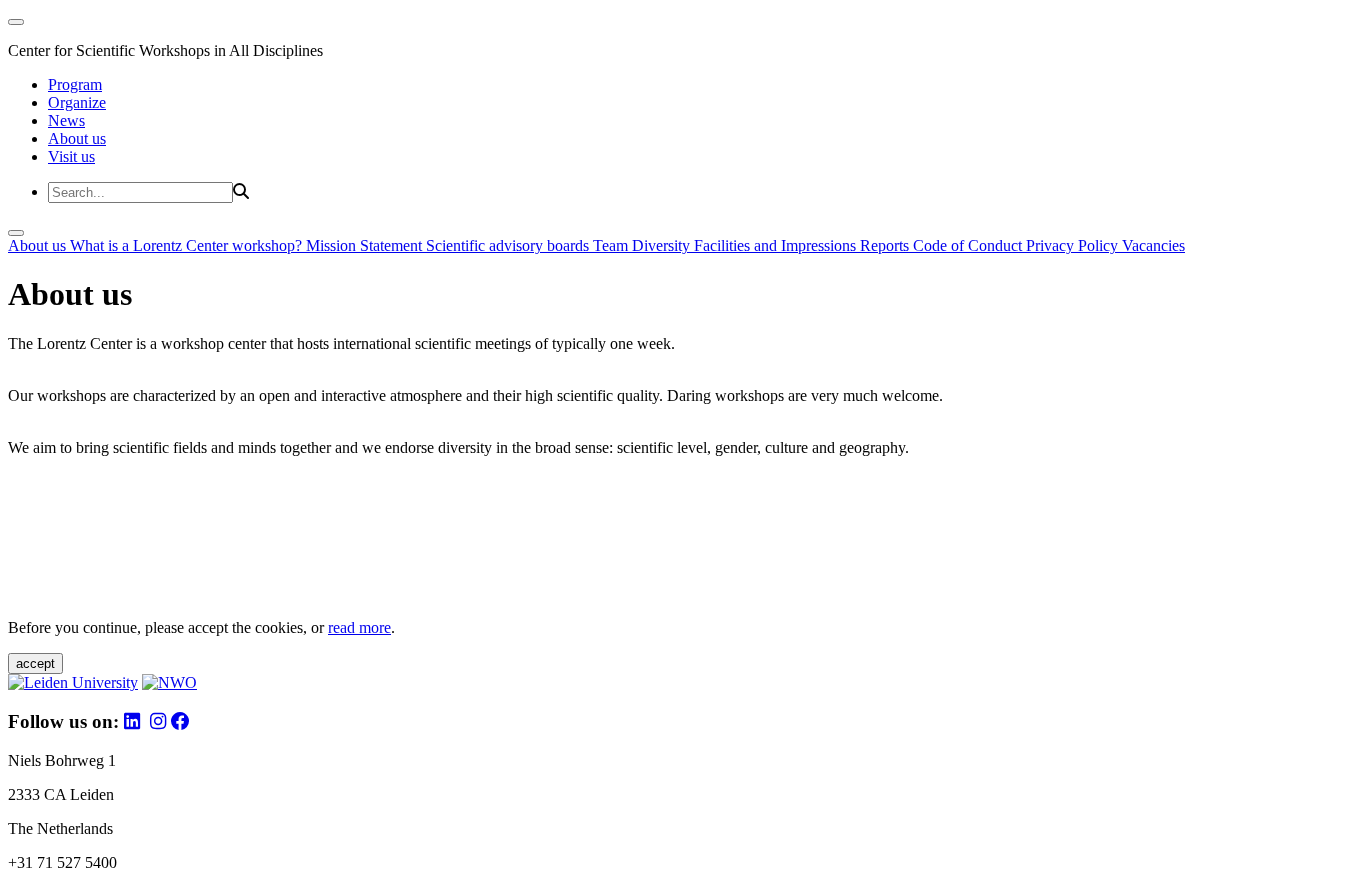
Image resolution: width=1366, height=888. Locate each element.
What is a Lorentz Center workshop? (188, 245)
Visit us (71, 156)
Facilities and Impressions (777, 245)
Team (612, 245)
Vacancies (1153, 245)
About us (77, 138)
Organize (77, 102)
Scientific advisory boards (509, 245)
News (66, 120)
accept (35, 663)
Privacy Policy (1074, 245)
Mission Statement (366, 245)
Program (75, 84)
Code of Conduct (969, 245)
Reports (886, 245)
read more (359, 627)
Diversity (663, 245)
